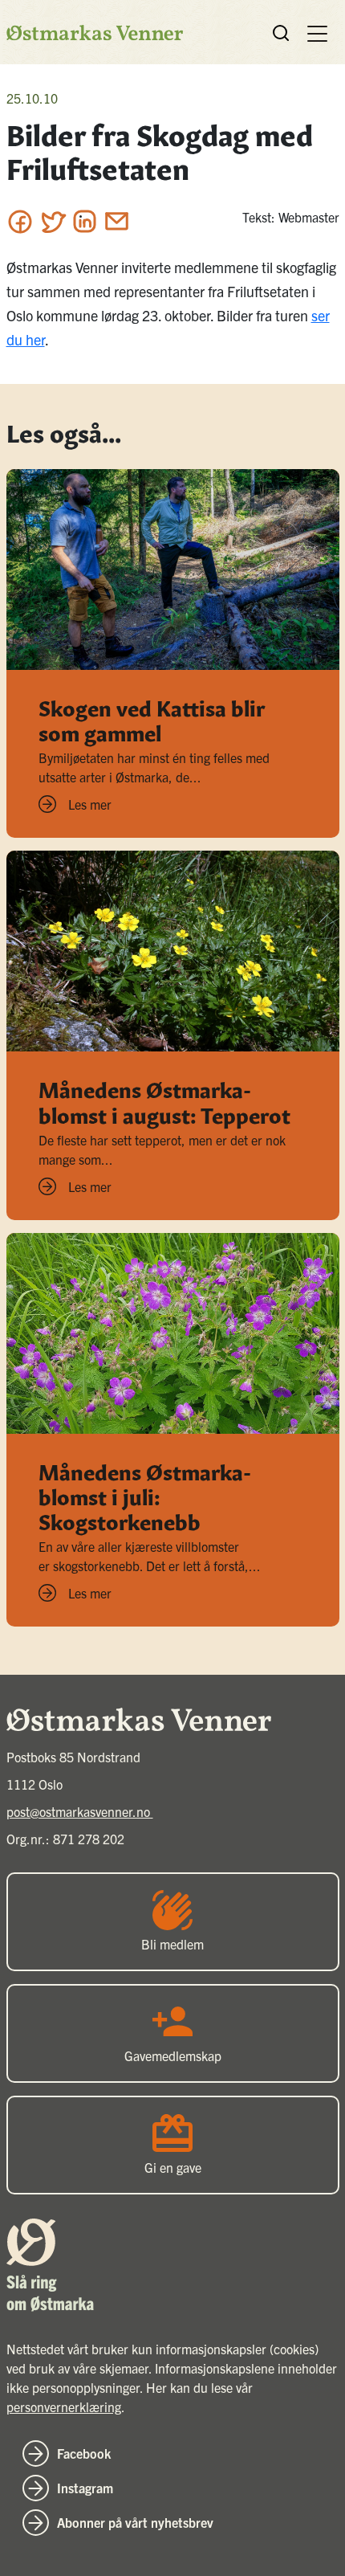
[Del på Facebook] (20, 221)
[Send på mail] (117, 221)
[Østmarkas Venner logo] (95, 33)
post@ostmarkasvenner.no (80, 1811)
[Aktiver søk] (281, 33)
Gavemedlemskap (173, 2055)
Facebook (84, 2453)
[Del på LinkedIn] (85, 221)
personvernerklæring (64, 2407)
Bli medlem (172, 1944)
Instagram (85, 2488)
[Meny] (317, 32)
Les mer (90, 804)
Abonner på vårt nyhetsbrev (135, 2522)
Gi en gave (173, 2167)
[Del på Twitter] (53, 221)
